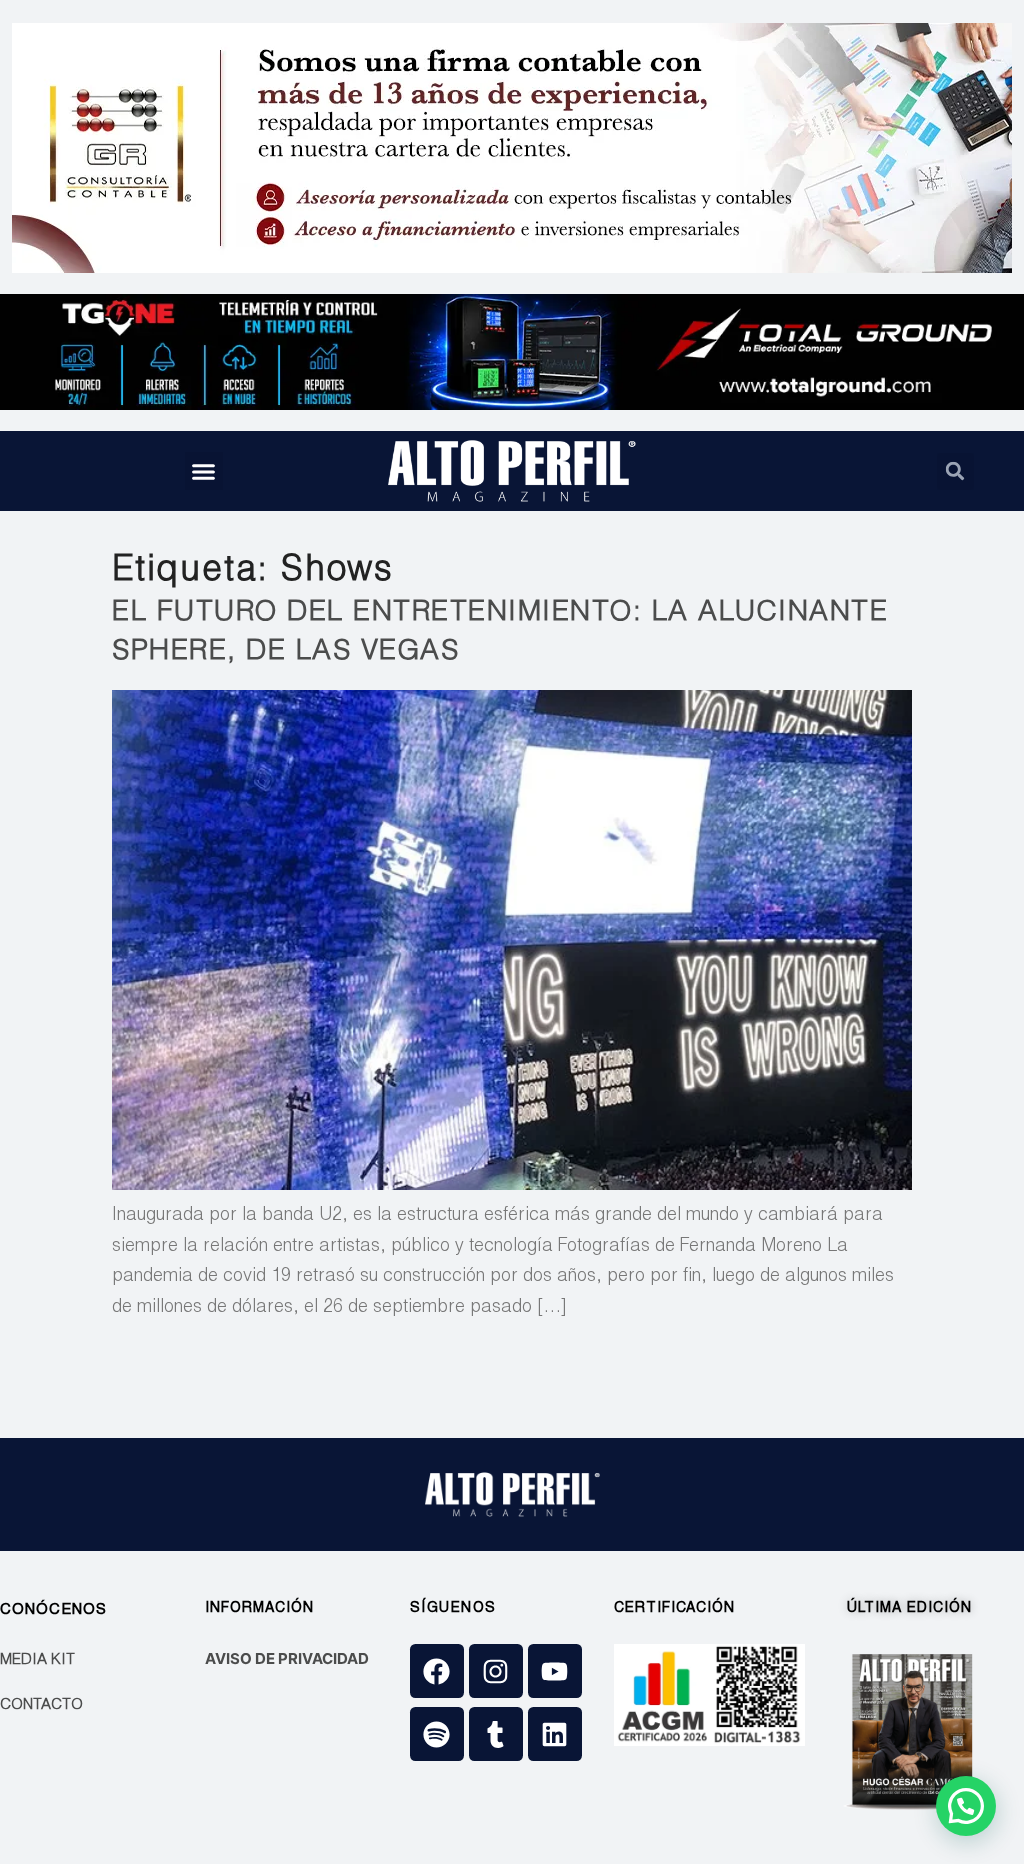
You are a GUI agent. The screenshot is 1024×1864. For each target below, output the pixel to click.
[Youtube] (555, 1671)
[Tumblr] (496, 1734)
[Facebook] (437, 1671)
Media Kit (37, 1660)
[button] (204, 471)
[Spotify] (437, 1734)
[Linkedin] (555, 1734)
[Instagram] (496, 1671)
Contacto (41, 1705)
